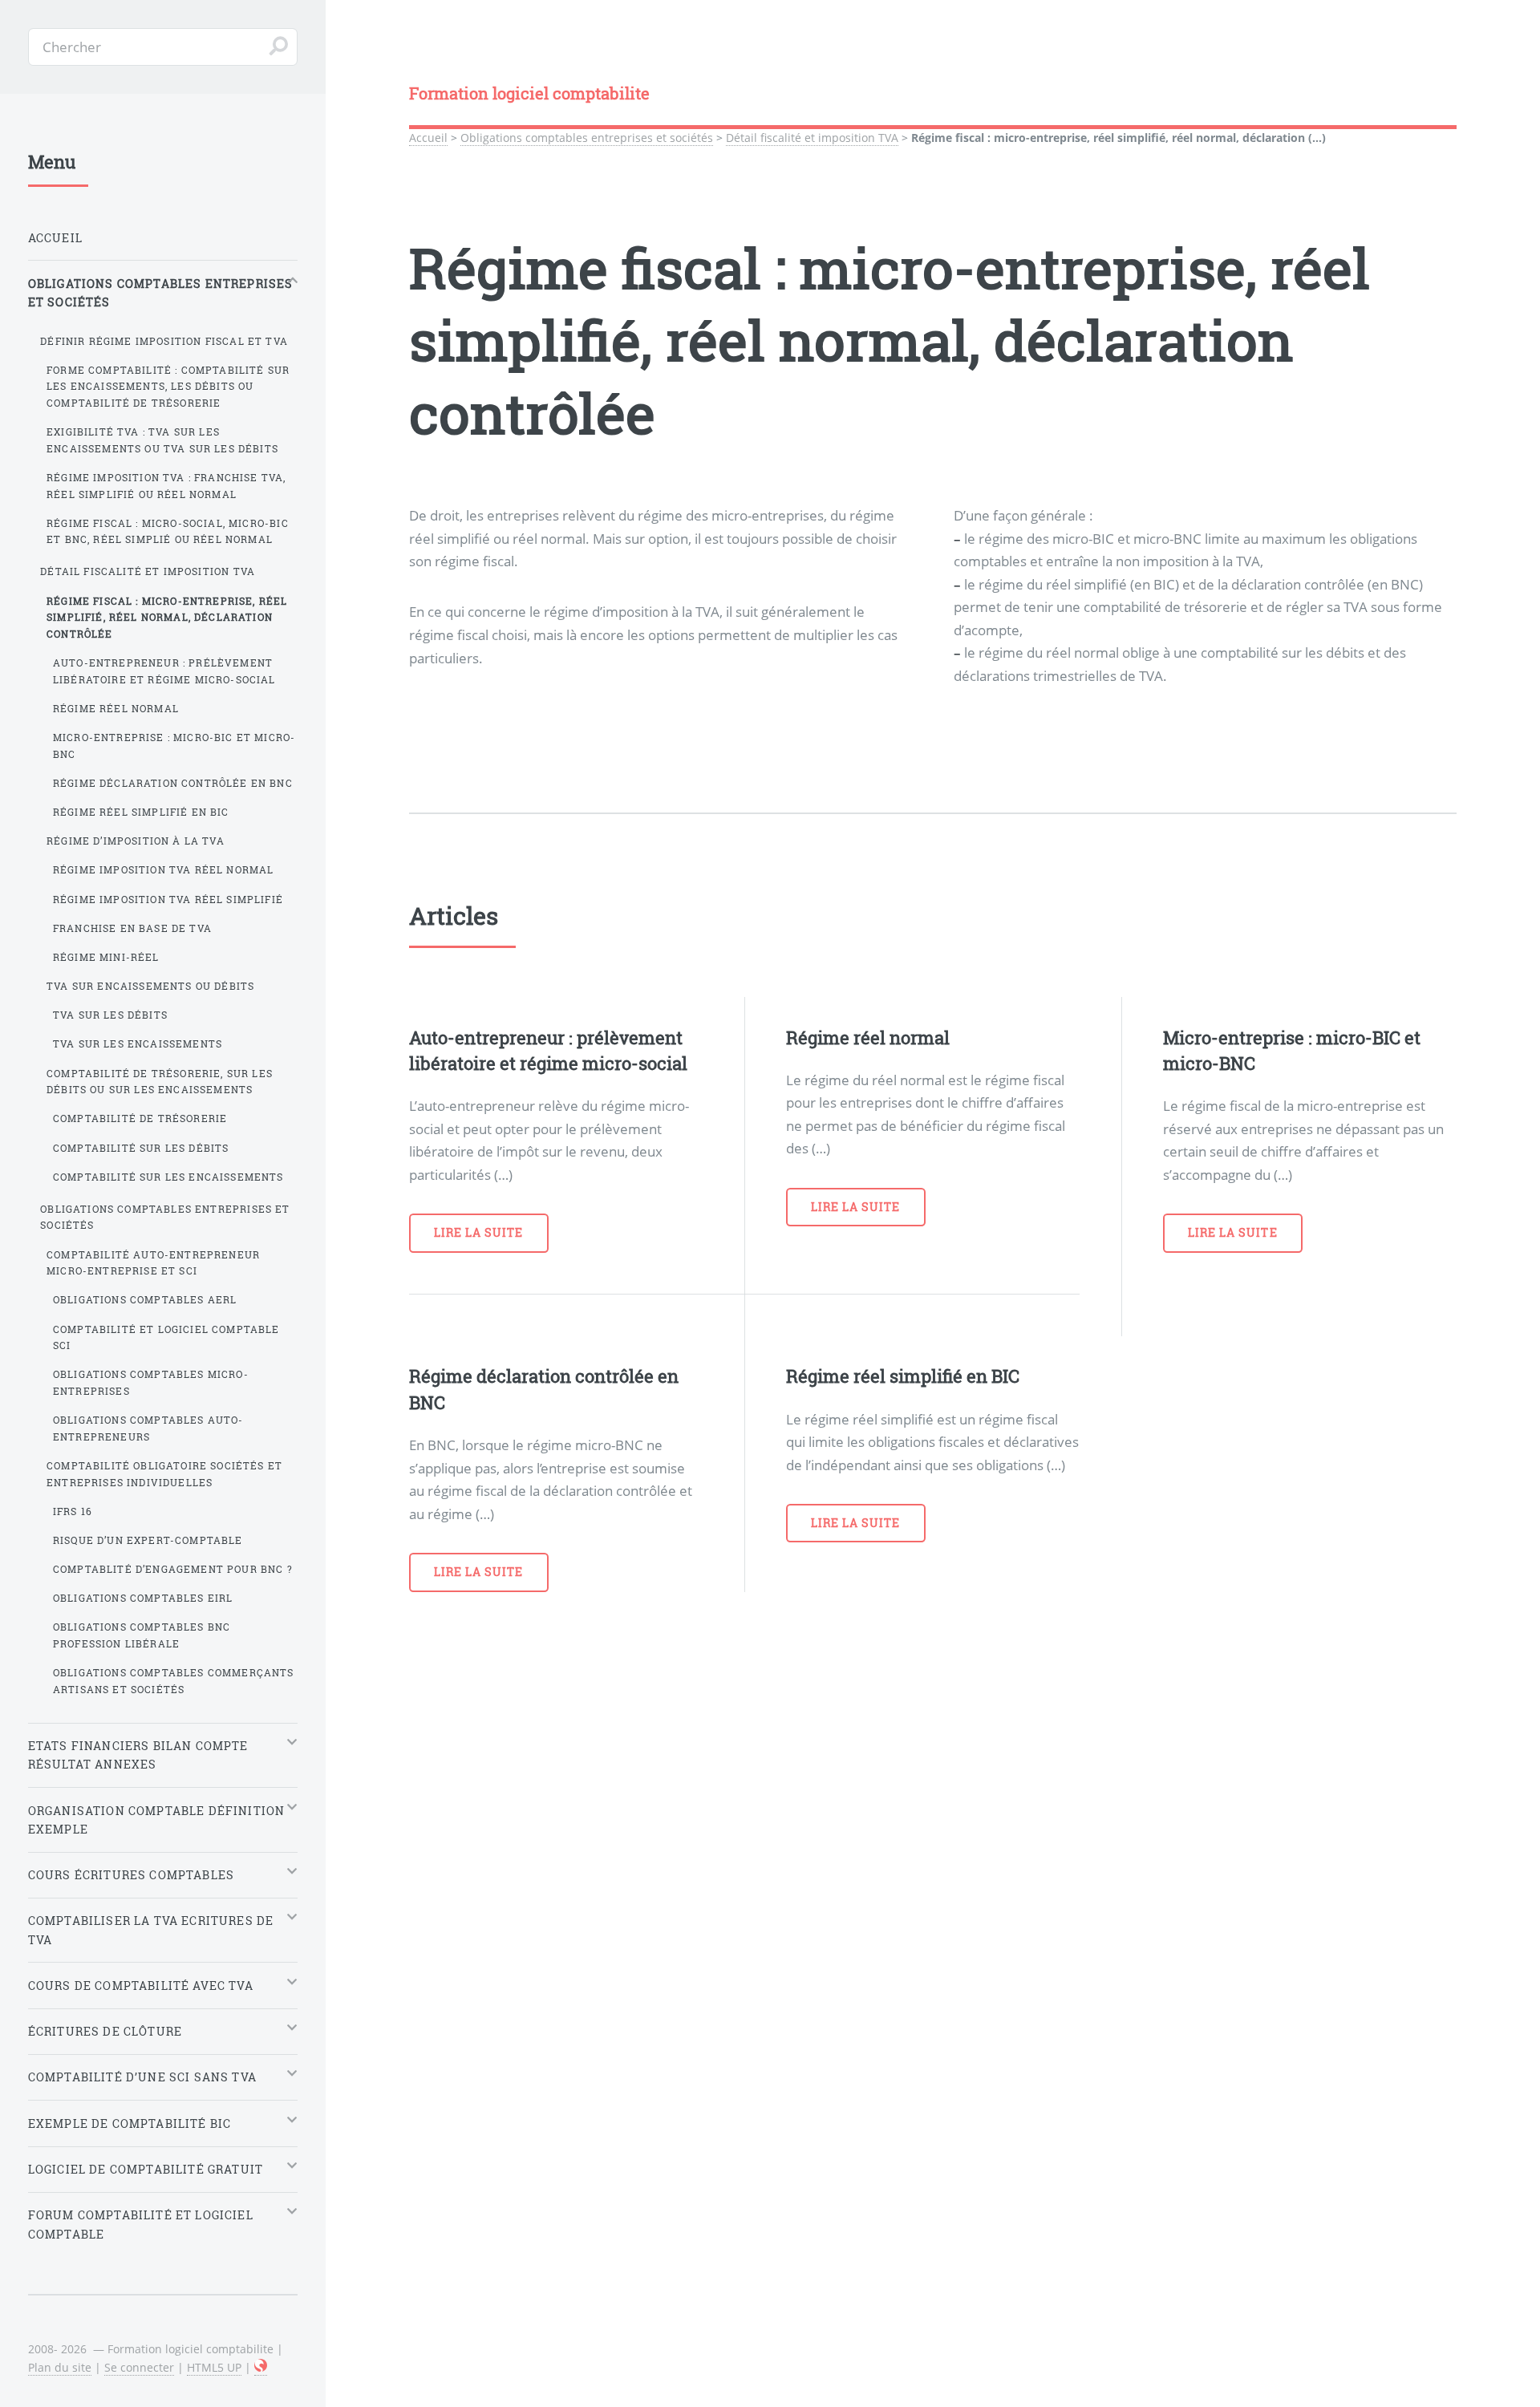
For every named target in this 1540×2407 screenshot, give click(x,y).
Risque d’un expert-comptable (148, 1540)
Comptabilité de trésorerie (140, 1118)
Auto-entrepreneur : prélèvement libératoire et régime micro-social (164, 671)
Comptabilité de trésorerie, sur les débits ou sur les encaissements (160, 1082)
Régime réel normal (116, 708)
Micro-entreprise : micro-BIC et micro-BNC (174, 746)
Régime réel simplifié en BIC (141, 812)
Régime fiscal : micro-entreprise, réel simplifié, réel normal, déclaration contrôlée (167, 617)
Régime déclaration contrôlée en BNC (173, 783)
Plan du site (60, 2367)
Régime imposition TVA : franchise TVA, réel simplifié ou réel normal (166, 486)
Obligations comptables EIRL (143, 1598)
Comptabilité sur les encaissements (168, 1177)
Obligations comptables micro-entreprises (151, 1382)
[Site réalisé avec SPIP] (261, 2368)
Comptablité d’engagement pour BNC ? (173, 1569)
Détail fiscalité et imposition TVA (812, 138)
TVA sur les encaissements (138, 1043)
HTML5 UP (214, 2367)
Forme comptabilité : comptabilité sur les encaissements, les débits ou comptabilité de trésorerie (168, 386)
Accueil (428, 138)
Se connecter (139, 2367)
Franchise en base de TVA (132, 928)
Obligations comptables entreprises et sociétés (587, 138)
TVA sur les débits (110, 1015)
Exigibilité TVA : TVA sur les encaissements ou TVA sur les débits (162, 440)
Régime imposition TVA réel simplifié (168, 899)
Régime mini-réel (106, 957)
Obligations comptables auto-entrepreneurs (148, 1428)
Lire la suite (479, 1232)
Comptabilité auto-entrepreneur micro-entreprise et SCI (153, 1263)
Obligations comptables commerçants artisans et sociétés (174, 1681)
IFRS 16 (73, 1511)
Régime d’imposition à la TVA (136, 841)
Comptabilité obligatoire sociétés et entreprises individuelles (164, 1474)
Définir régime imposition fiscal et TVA (164, 341)
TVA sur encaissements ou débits (150, 986)
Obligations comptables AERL (145, 1299)
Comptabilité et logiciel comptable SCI (166, 1337)
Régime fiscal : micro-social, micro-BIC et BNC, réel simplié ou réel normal (168, 531)
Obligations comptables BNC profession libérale (142, 1635)
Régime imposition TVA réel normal (164, 869)
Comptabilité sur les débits (141, 1148)
